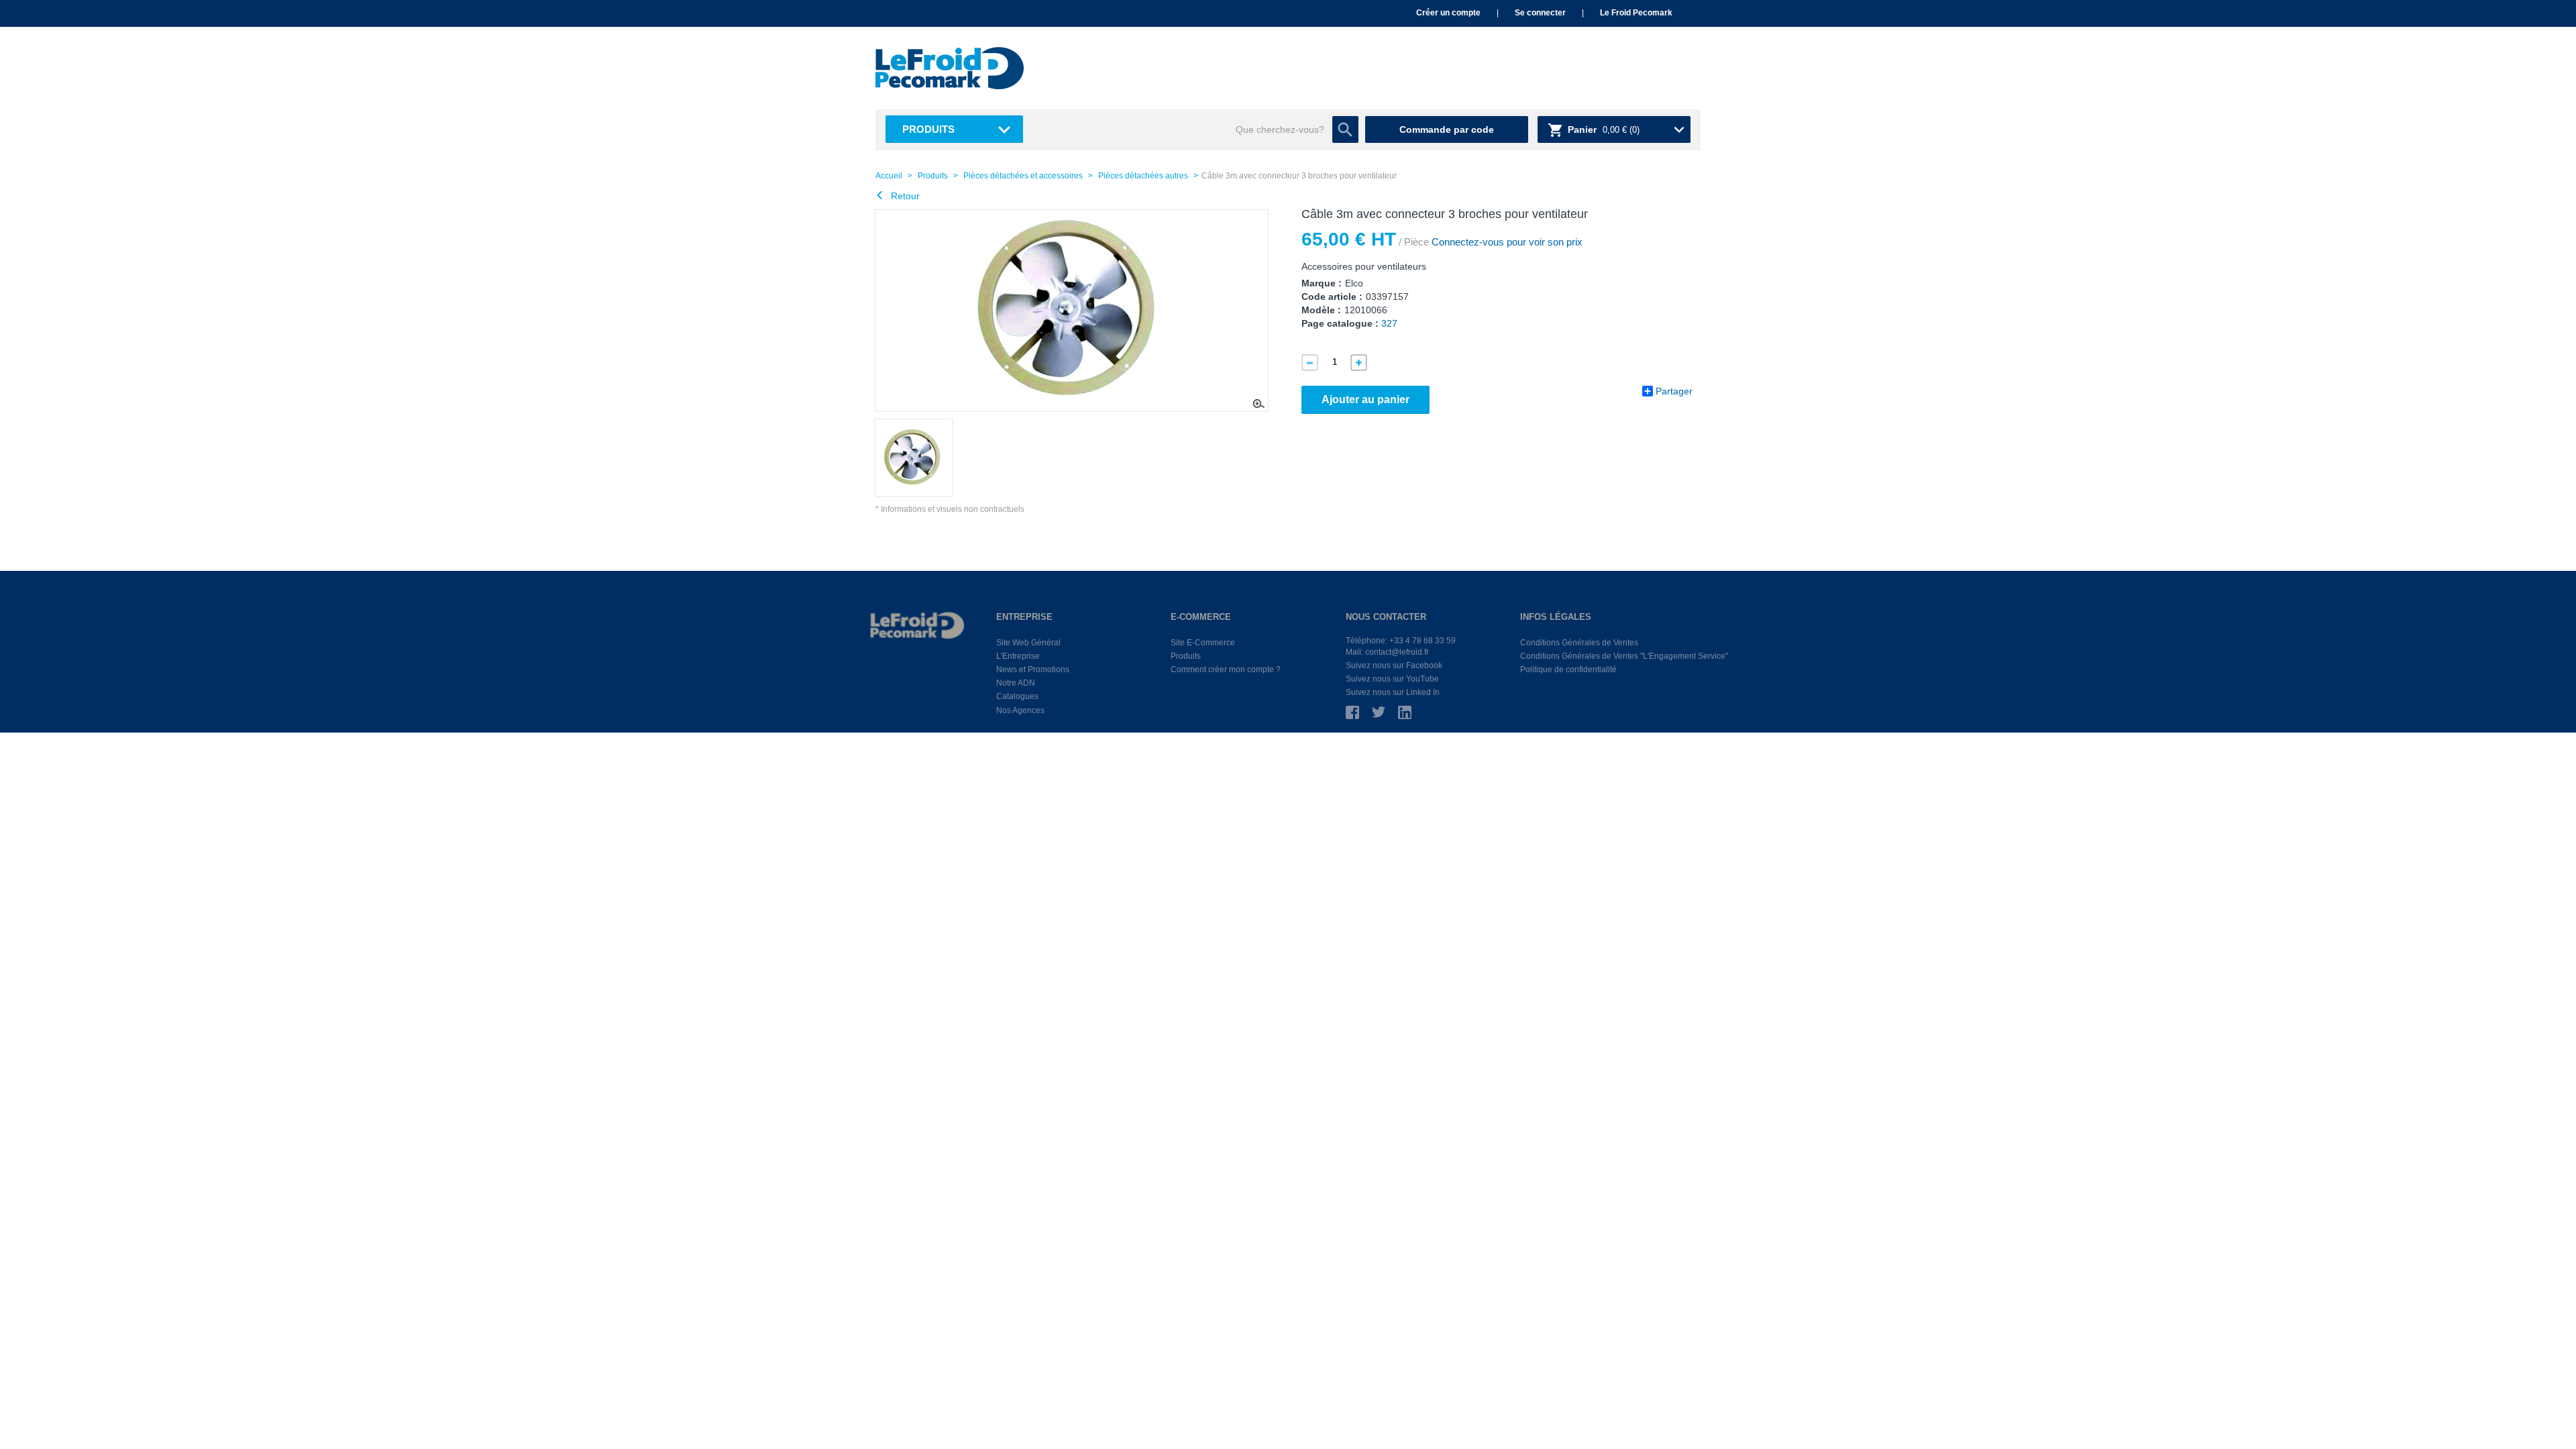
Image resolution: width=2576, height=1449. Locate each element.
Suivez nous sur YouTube (1392, 679)
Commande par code (1447, 129)
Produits (928, 129)
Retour (904, 196)
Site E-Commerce (1203, 643)
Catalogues (1017, 696)
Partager (1674, 391)
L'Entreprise (1018, 656)
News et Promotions (1033, 669)
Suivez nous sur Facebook (1394, 665)
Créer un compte (1448, 13)
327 (1389, 323)
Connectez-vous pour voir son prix (1506, 242)
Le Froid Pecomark (1636, 13)
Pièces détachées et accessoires (1023, 176)
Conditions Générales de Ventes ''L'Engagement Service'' (1624, 656)
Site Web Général (1028, 643)
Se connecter (1540, 13)
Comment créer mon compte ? (1226, 669)
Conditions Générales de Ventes (1579, 643)
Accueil (889, 176)
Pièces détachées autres (1143, 176)
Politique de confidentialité (1568, 669)
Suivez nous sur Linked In (1393, 692)
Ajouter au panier (1365, 399)
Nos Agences (1020, 710)
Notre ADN (1016, 683)
